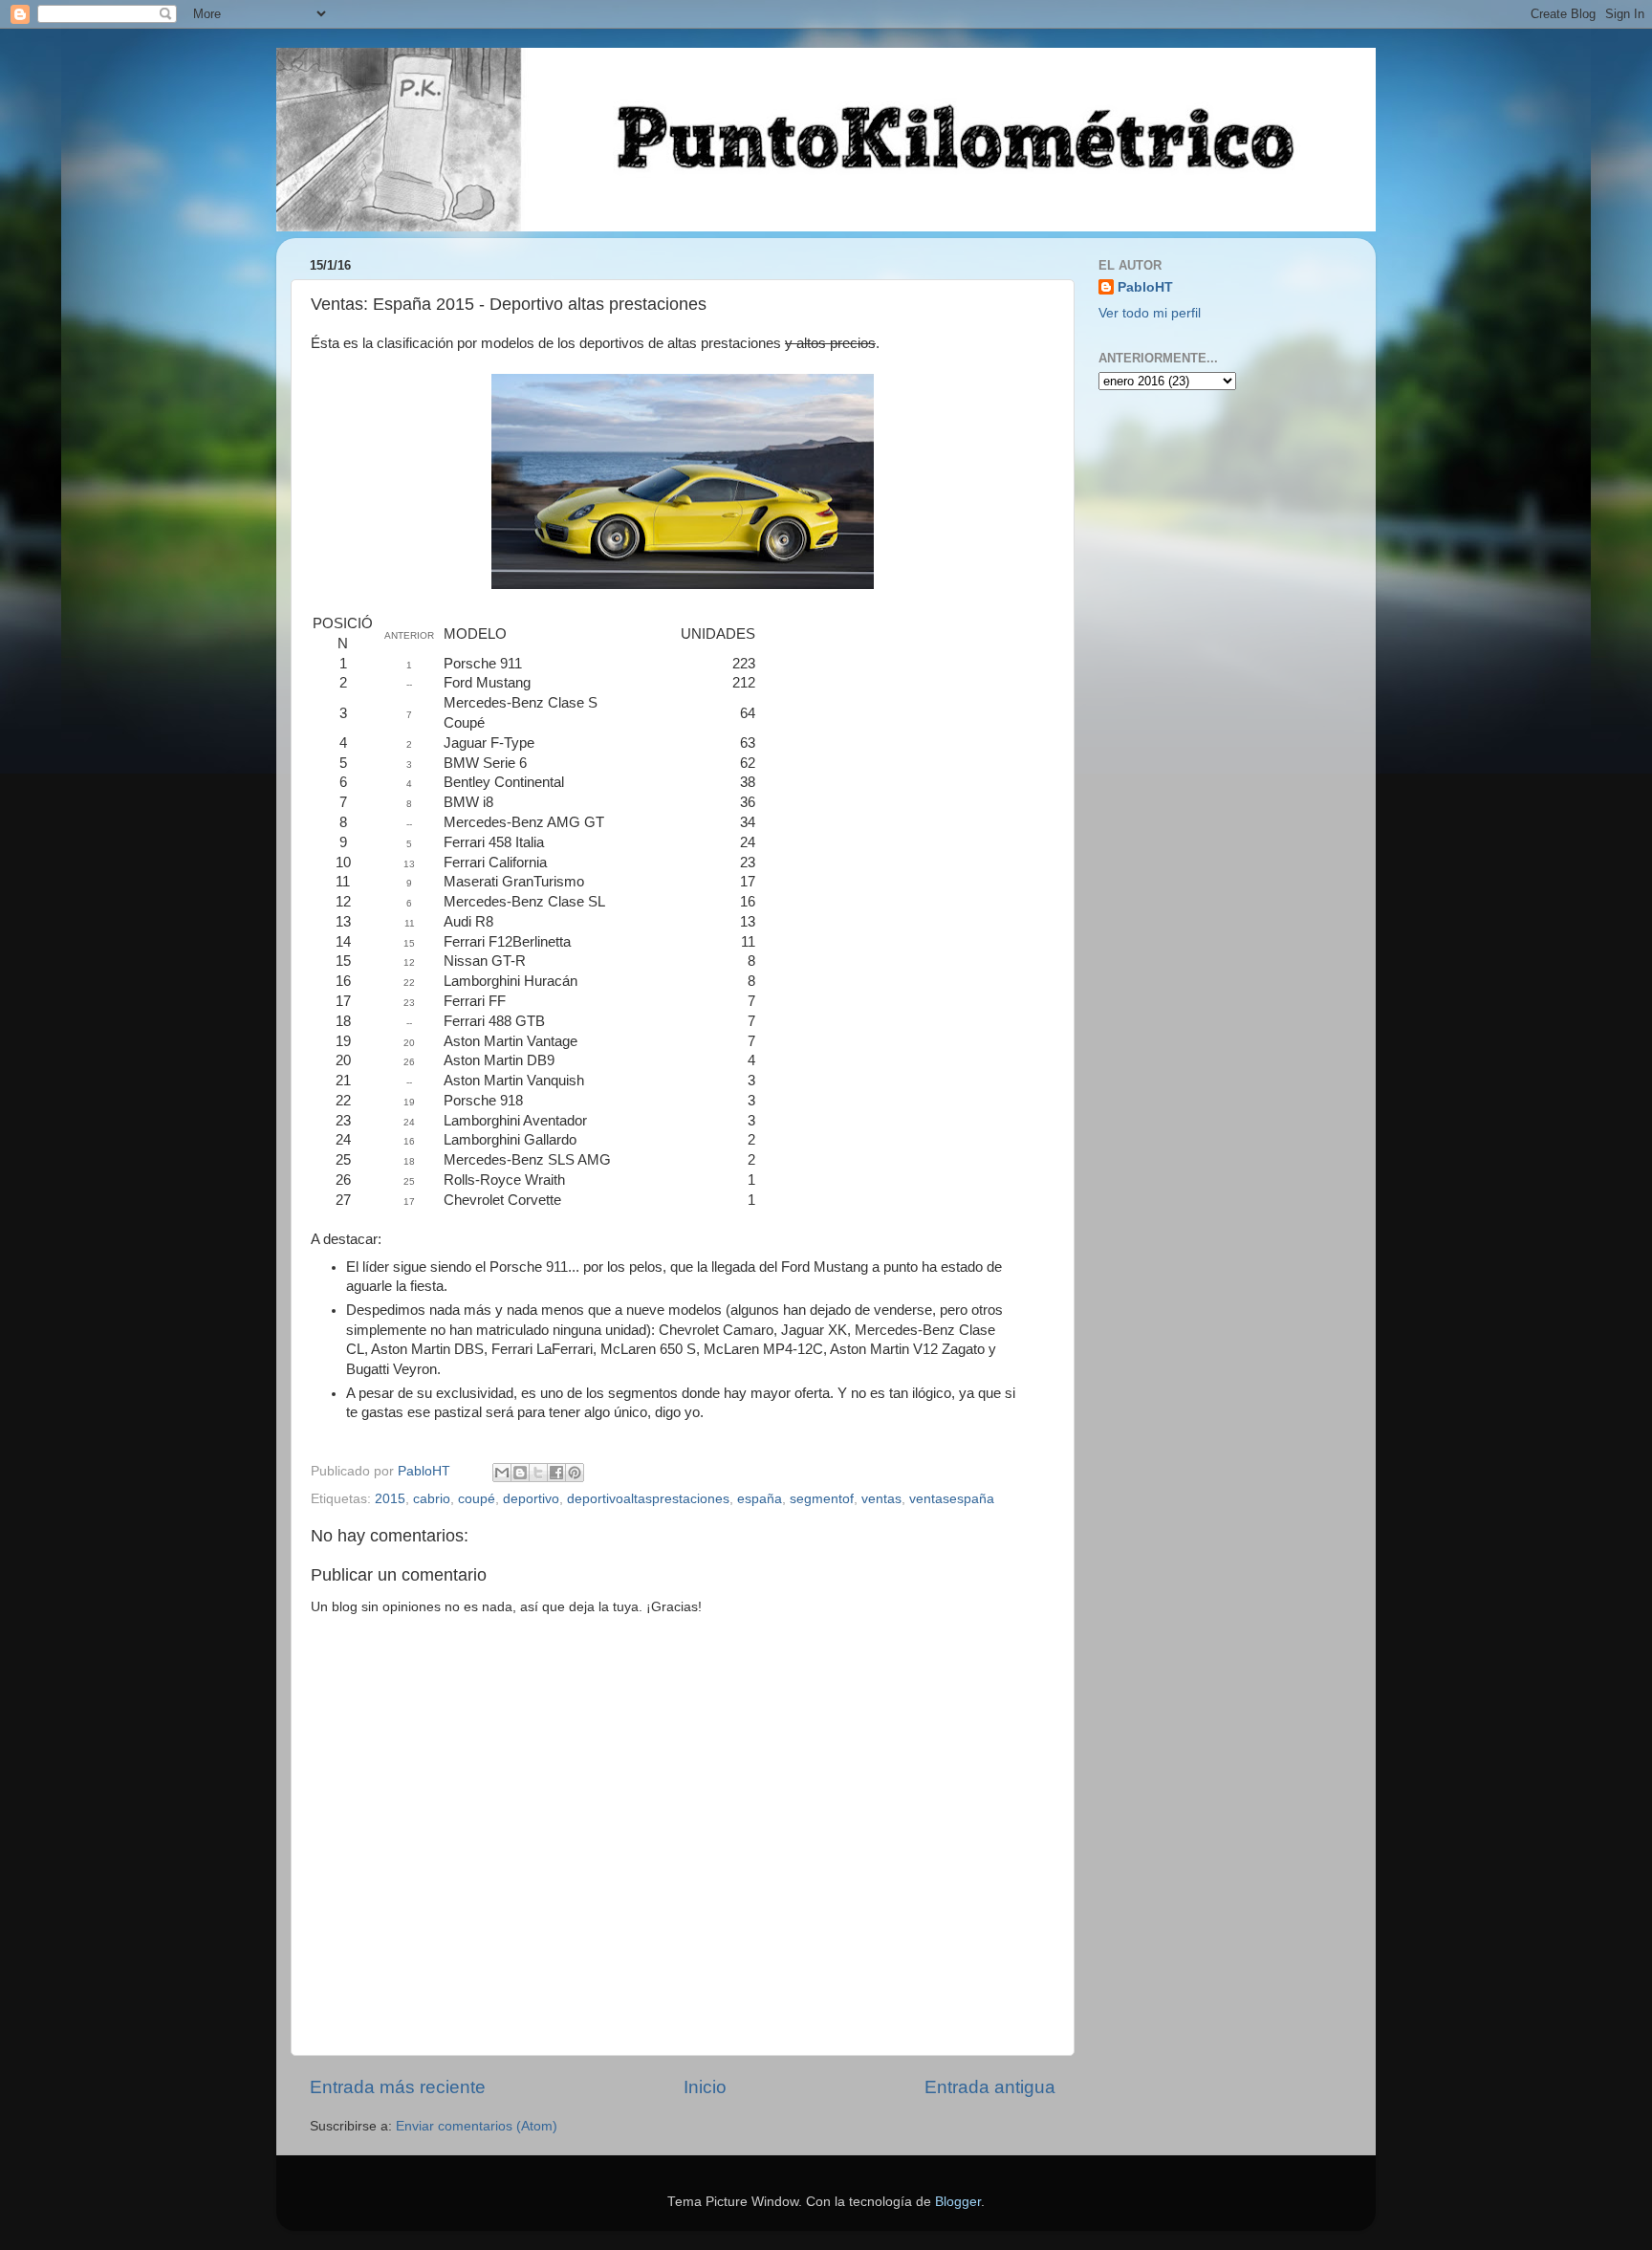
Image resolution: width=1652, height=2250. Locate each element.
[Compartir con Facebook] (556, 1473)
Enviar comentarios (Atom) (477, 2126)
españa (760, 1499)
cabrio (432, 1499)
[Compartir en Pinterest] (575, 1473)
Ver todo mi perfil (1150, 313)
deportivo (531, 1499)
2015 (390, 1499)
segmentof (822, 1499)
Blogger (958, 2202)
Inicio (705, 2087)
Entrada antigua (990, 2087)
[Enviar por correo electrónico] (502, 1473)
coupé (477, 1499)
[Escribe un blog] (520, 1473)
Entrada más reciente (398, 2087)
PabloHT (1145, 287)
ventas (881, 1499)
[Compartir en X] (538, 1473)
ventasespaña (952, 1499)
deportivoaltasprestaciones (648, 1499)
